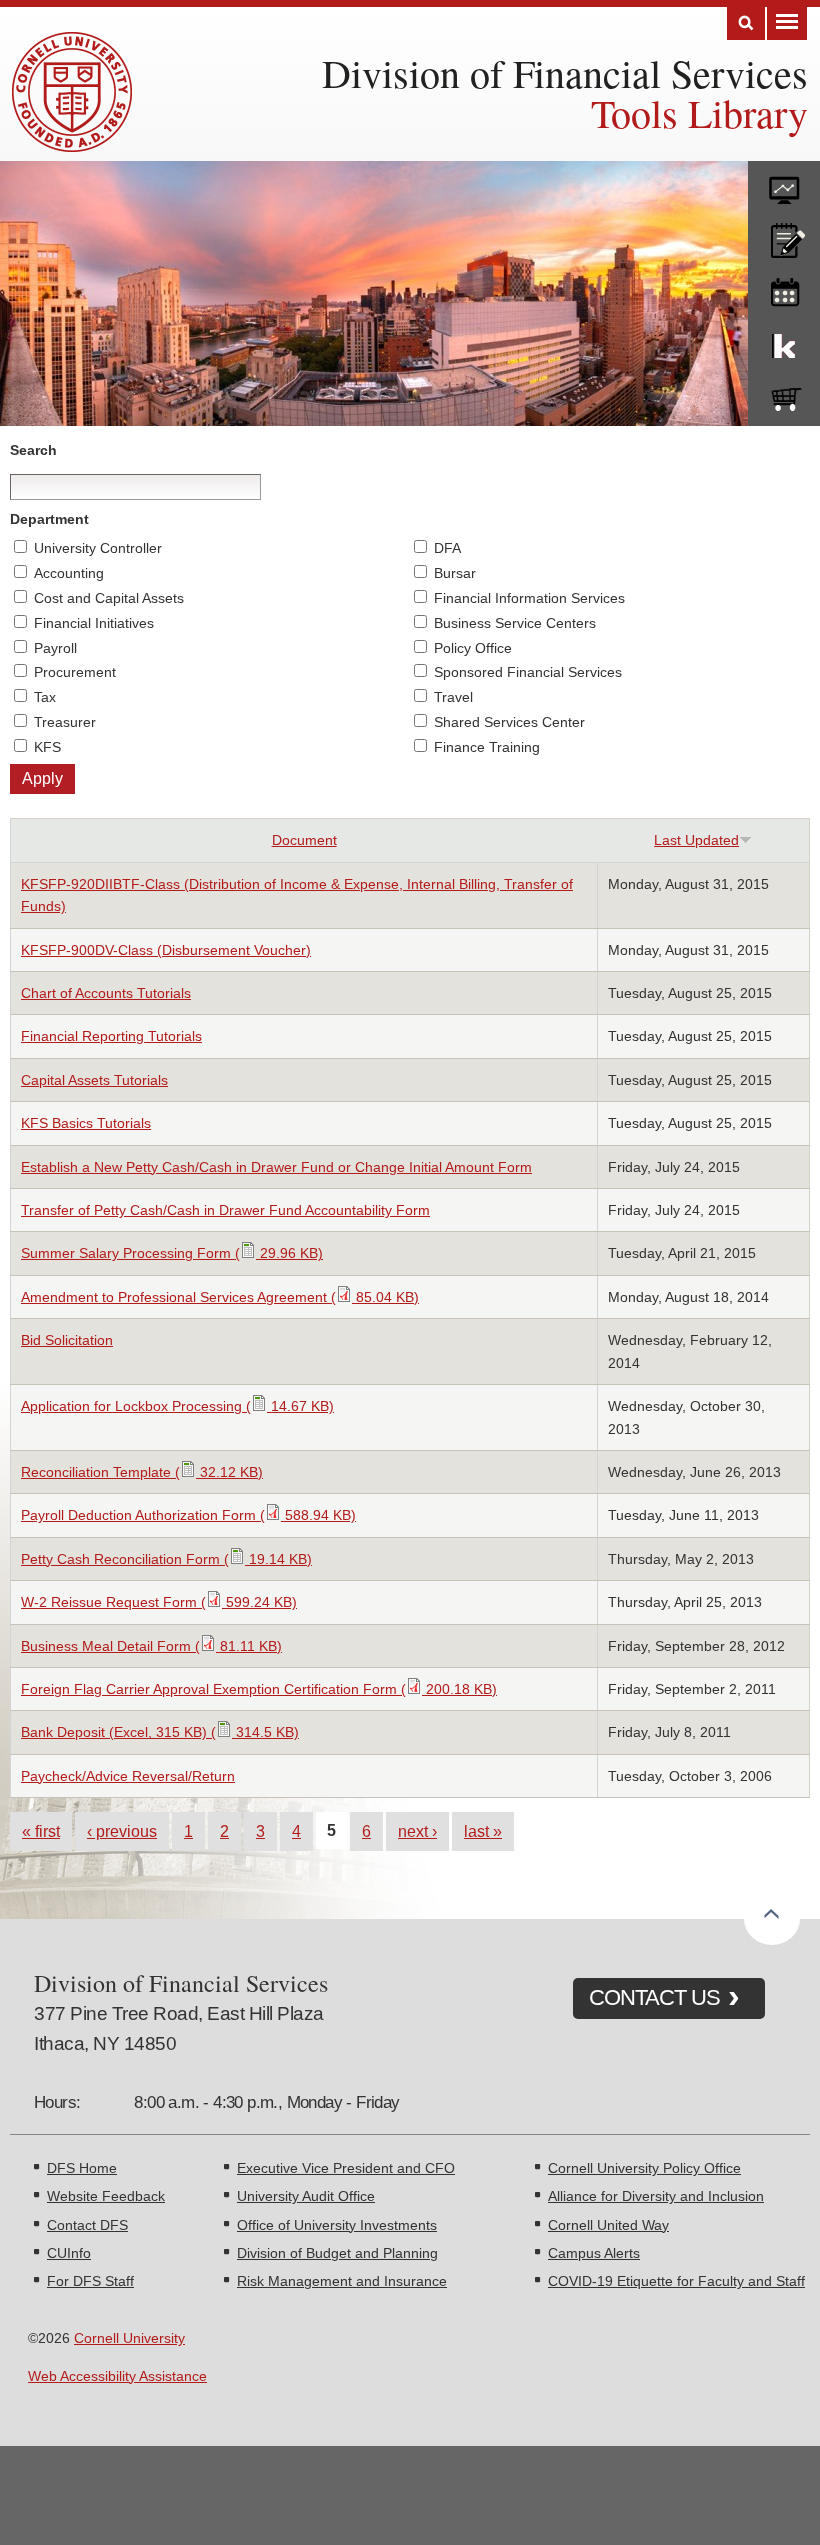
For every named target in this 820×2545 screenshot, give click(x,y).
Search (746, 23)
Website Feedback (106, 2196)
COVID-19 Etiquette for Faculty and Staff (676, 2281)
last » (483, 1831)
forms (784, 183)
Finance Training (487, 747)
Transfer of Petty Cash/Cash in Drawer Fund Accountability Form (225, 1210)
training (784, 289)
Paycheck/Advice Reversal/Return (128, 1776)
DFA (447, 548)
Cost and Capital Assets (109, 598)
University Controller (98, 548)
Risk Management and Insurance (342, 2281)
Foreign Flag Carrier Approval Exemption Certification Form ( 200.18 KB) (259, 1689)
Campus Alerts (594, 2253)
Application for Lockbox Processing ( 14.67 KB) (177, 1406)
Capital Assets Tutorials (94, 1080)
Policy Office (473, 648)
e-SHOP (784, 395)
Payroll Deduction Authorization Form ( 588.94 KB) (188, 1515)
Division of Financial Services (565, 72)
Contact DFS (87, 2225)
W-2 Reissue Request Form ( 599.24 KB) (159, 1602)
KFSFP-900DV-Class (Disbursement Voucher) (166, 950)
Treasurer (65, 722)
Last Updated (696, 840)
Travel (453, 697)
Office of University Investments (337, 2225)
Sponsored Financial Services (528, 672)
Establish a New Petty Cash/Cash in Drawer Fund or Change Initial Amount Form (276, 1167)
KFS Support (784, 342)
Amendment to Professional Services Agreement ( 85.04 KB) (220, 1297)
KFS (47, 747)
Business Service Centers (515, 623)
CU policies (784, 236)
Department (49, 519)
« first (41, 1831)
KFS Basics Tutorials (86, 1123)
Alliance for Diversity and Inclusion (656, 2196)
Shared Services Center (509, 722)
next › (417, 1831)
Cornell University (129, 2338)
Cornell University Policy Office (644, 2168)
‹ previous (122, 1831)
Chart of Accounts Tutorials (106, 993)
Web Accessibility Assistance (117, 2376)
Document (304, 840)
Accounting (69, 573)
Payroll (55, 648)
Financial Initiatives (94, 623)
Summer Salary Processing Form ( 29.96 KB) (172, 1253)
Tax (45, 697)
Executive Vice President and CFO (346, 2168)
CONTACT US (654, 1997)
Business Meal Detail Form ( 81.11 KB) (151, 1646)
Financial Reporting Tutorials (111, 1036)
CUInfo (69, 2253)
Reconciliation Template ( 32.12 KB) (142, 1472)
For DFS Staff (90, 2281)
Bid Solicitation (67, 1340)
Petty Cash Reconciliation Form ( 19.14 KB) (166, 1559)
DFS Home (82, 2168)
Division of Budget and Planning (337, 2253)
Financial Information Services (529, 598)
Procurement (75, 672)
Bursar (455, 573)
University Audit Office (306, 2196)
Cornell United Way (608, 2225)
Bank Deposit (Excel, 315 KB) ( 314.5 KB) (160, 1732)
